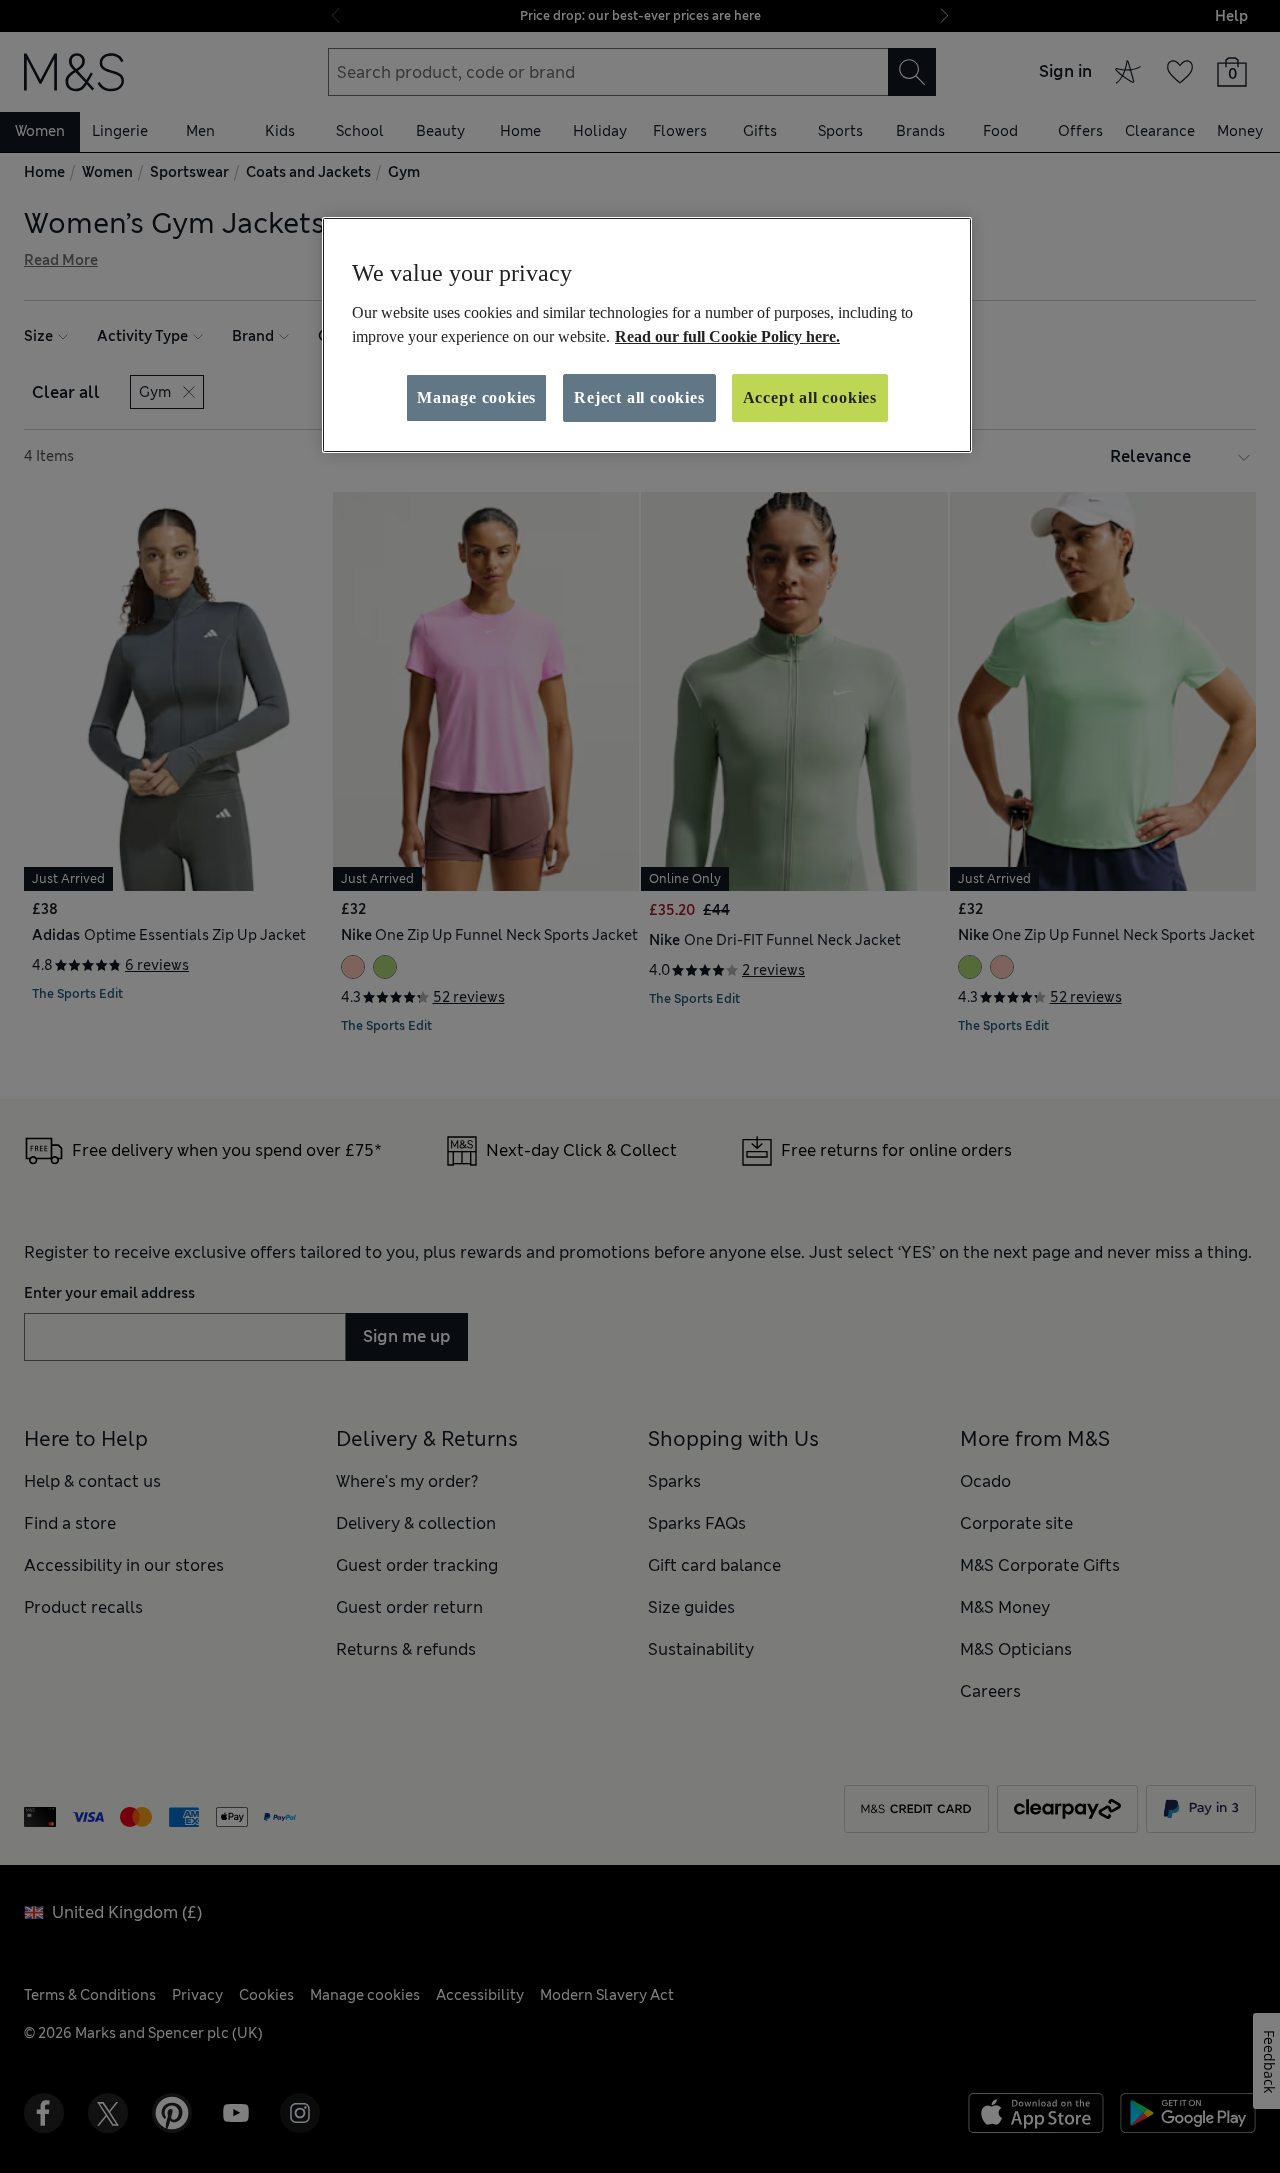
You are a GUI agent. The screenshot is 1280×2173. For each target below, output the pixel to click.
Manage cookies (476, 397)
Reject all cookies (639, 397)
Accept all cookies (810, 397)
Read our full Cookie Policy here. (727, 336)
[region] (647, 335)
